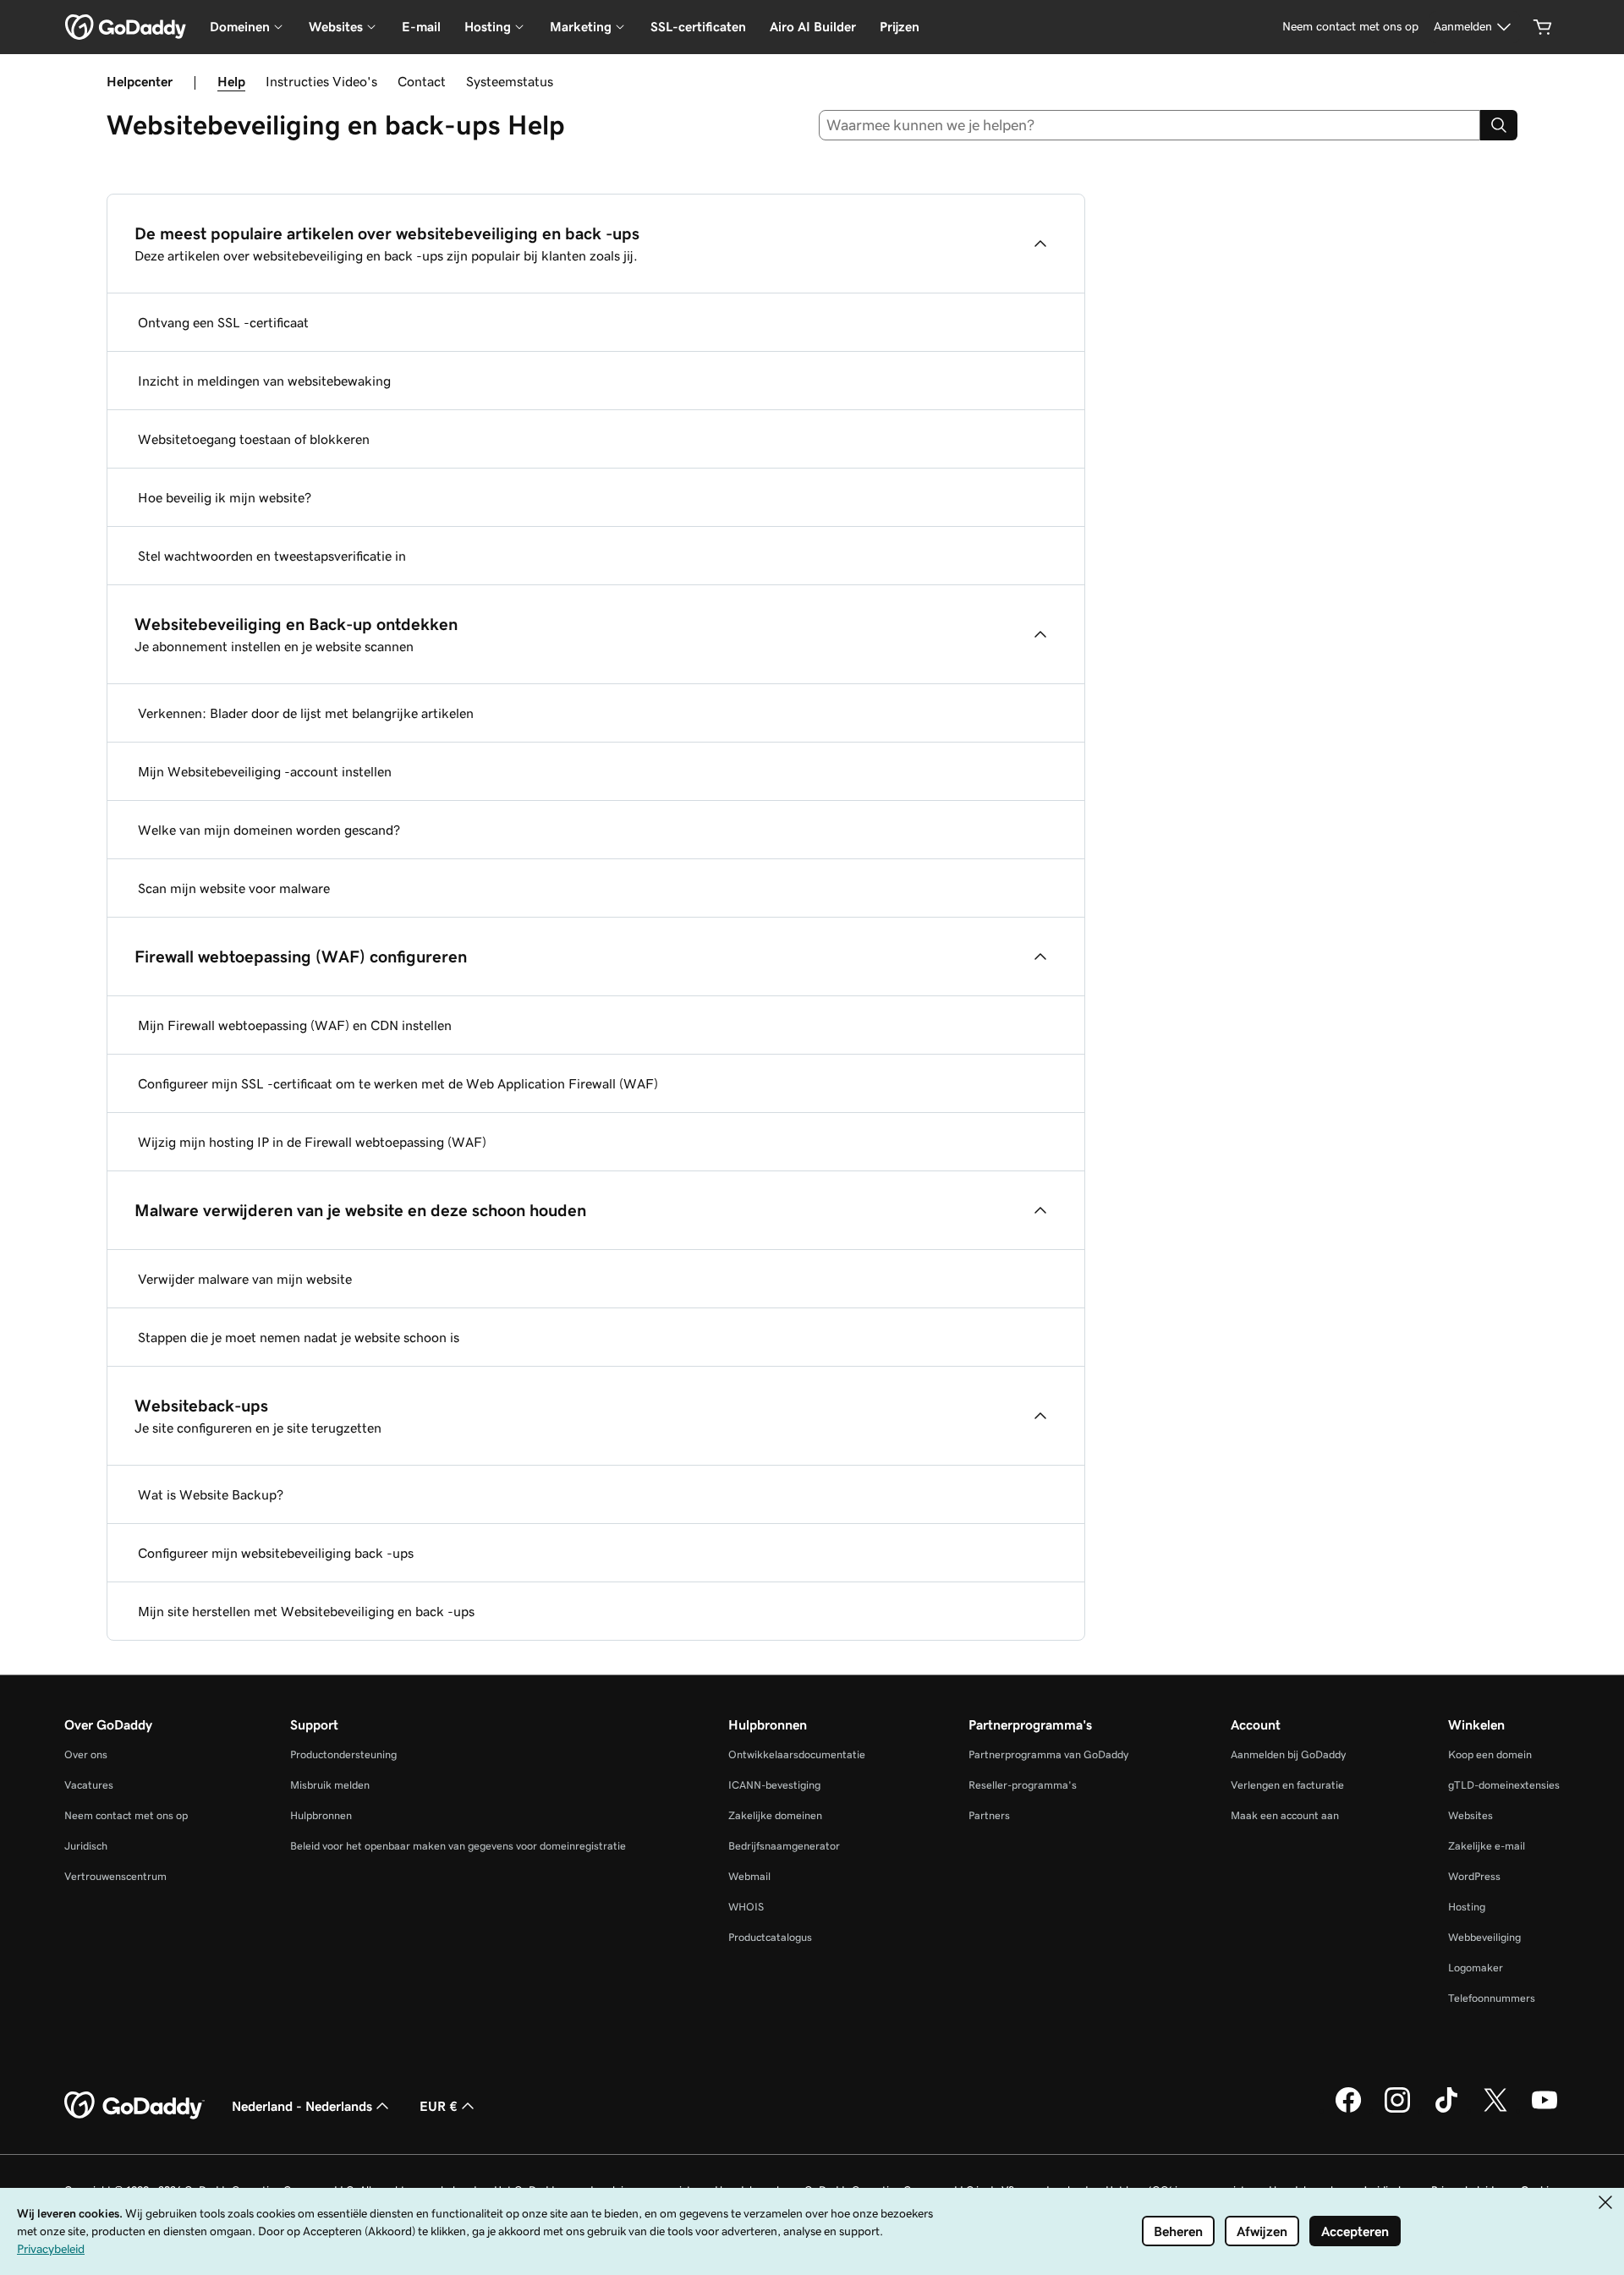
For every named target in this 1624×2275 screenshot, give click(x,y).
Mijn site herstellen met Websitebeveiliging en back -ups (306, 1611)
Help (231, 81)
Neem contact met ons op (126, 1815)
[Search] (1499, 125)
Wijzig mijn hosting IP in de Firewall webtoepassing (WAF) (312, 1142)
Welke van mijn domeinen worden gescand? (269, 830)
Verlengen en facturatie (1287, 1785)
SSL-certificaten (698, 27)
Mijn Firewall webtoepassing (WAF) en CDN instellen (295, 1025)
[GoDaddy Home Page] (134, 2106)
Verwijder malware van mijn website (245, 1279)
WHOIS (746, 1907)
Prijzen (900, 27)
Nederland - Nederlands (302, 2106)
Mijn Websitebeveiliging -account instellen (265, 771)
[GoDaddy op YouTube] (1544, 2110)
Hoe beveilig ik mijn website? (225, 497)
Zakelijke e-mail (1487, 1846)
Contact (422, 81)
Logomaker (1476, 1968)
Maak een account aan (1285, 1815)
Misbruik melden (330, 1785)
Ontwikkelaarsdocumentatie (797, 1754)
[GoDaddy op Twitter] (1495, 2110)
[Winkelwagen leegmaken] (1543, 27)
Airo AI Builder (813, 27)
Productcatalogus (770, 1937)
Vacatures (89, 1785)
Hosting (1467, 1907)
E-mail (421, 27)
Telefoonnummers (1492, 1998)
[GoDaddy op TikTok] (1446, 2110)
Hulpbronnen (321, 1815)
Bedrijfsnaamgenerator (784, 1846)
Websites (1470, 1815)
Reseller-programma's (1023, 1785)
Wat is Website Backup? (211, 1494)
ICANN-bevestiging (774, 1785)
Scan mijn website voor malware (234, 888)
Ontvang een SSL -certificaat (223, 322)
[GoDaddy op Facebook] (1348, 2110)
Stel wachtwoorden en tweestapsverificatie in (272, 556)
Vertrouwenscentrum (115, 1876)
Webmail (749, 1876)
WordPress (1474, 1876)
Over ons (86, 1754)
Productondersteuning (343, 1754)
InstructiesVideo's (321, 81)
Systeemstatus (510, 81)
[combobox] (1150, 125)
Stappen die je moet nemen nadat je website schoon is (299, 1337)
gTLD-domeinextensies (1504, 1785)
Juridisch (86, 1846)
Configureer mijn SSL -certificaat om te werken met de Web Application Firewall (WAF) (398, 1083)
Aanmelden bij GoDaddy (1288, 1754)
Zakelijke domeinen (775, 1815)
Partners (989, 1815)
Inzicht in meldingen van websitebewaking (264, 381)
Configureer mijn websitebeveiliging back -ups (276, 1553)
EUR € (439, 2106)
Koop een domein (1490, 1754)
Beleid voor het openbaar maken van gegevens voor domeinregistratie (458, 1846)
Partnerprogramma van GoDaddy (1048, 1754)
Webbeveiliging (1484, 1937)
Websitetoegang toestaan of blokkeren (254, 439)
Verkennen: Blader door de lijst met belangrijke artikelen (306, 713)
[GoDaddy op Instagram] (1397, 2110)
